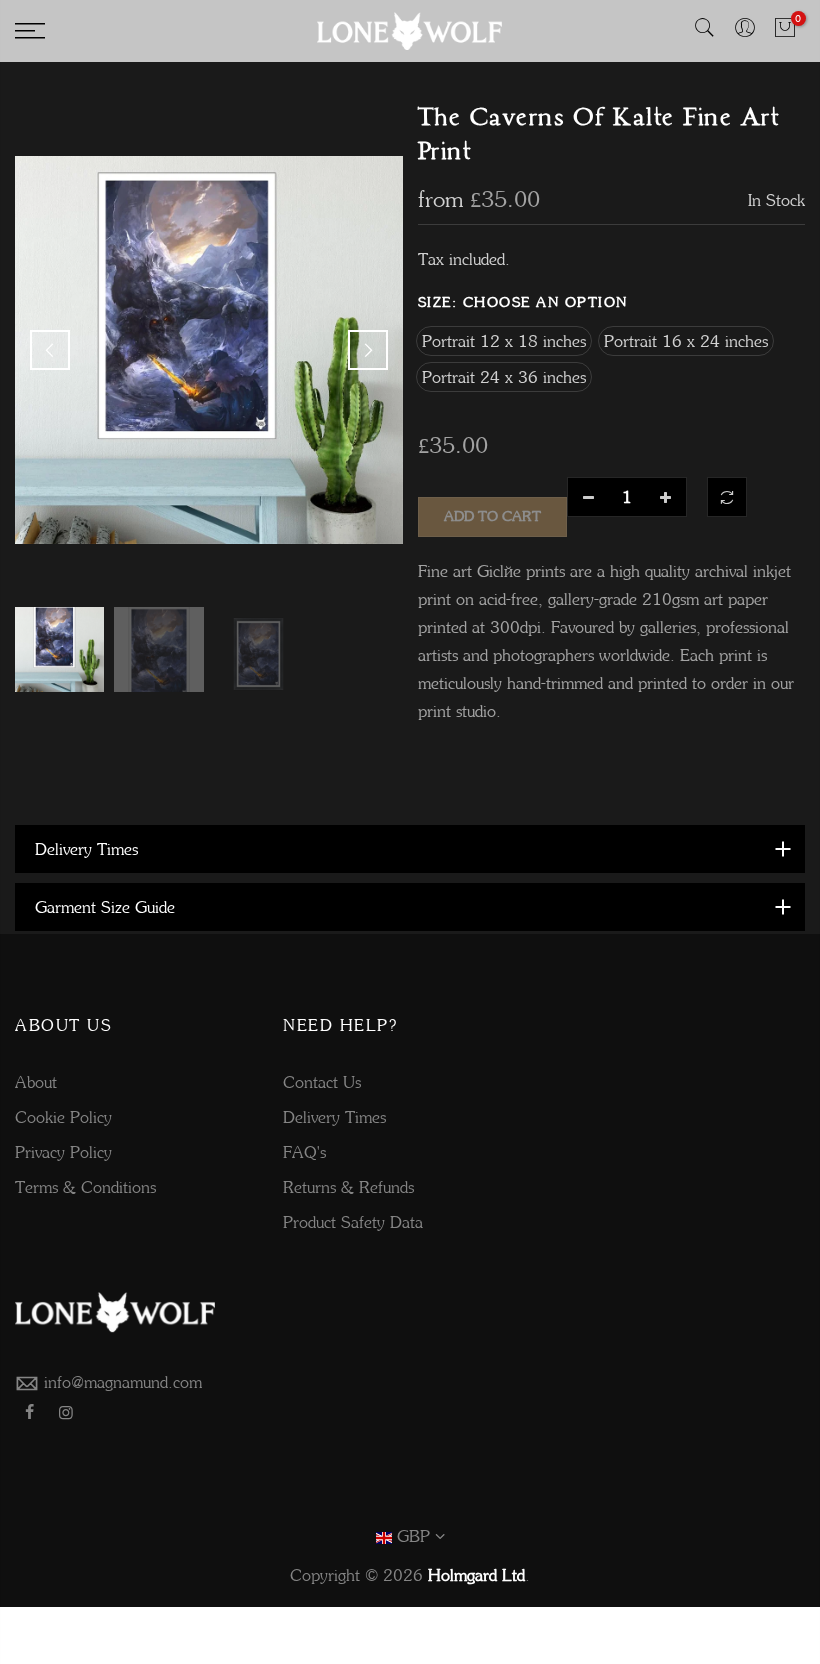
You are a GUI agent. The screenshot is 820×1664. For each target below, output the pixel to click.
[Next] (368, 350)
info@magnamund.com (123, 1382)
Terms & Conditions (85, 1187)
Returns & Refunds (348, 1187)
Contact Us (322, 1082)
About (36, 1082)
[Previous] (50, 350)
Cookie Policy (63, 1117)
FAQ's (304, 1152)
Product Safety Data (353, 1222)
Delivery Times (334, 1117)
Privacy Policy (63, 1152)
